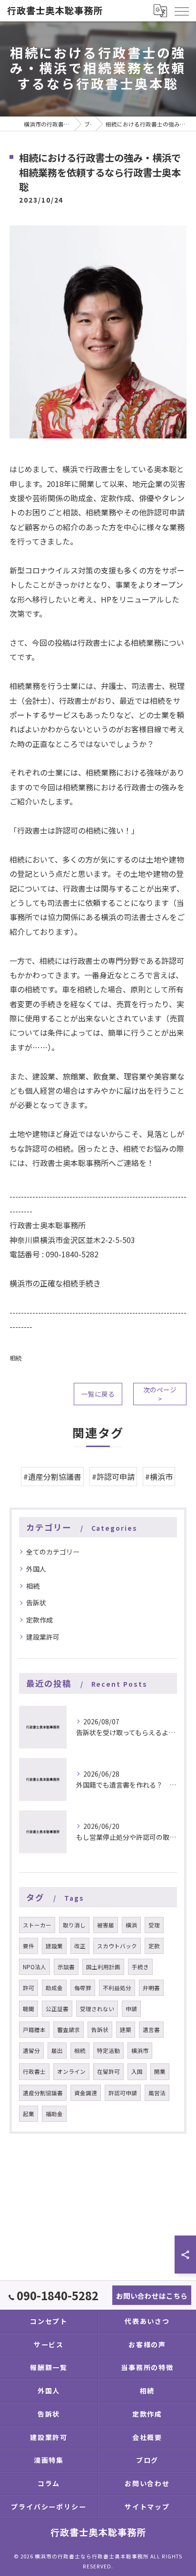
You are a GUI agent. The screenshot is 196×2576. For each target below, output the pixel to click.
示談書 (66, 1967)
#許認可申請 (113, 1477)
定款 (154, 1946)
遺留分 (31, 2051)
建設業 (54, 1946)
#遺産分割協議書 (52, 1477)
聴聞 (29, 2009)
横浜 (131, 1925)
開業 (160, 2071)
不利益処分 (117, 1988)
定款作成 (39, 1620)
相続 (16, 1358)
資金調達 (86, 2093)
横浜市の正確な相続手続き (55, 1283)
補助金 (54, 2114)
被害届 (106, 1925)
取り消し (74, 1925)
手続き (140, 1967)
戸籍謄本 (34, 2030)
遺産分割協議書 (43, 2093)
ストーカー (37, 1925)
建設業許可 (43, 1637)
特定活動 (108, 2051)
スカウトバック (117, 1946)
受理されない (97, 2009)
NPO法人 (34, 1967)
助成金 (54, 1988)
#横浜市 (159, 1477)
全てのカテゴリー (53, 1552)
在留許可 (108, 2071)
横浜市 (140, 2051)
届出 (57, 2051)
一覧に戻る (98, 1394)
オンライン (71, 2071)
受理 (154, 1925)
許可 (29, 1988)
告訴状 (36, 1603)
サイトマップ (147, 2507)
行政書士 (34, 2071)
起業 (29, 2114)
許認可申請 (123, 2093)
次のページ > (160, 1394)
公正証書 (57, 2009)
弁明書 (151, 1988)
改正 (80, 1946)
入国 (137, 2071)
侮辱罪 (83, 1988)
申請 (131, 2009)
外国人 (36, 1569)
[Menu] (181, 10)
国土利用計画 (103, 1967)
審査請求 (69, 2030)
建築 (126, 2030)
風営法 (157, 2093)
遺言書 (151, 2030)
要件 (29, 1946)
